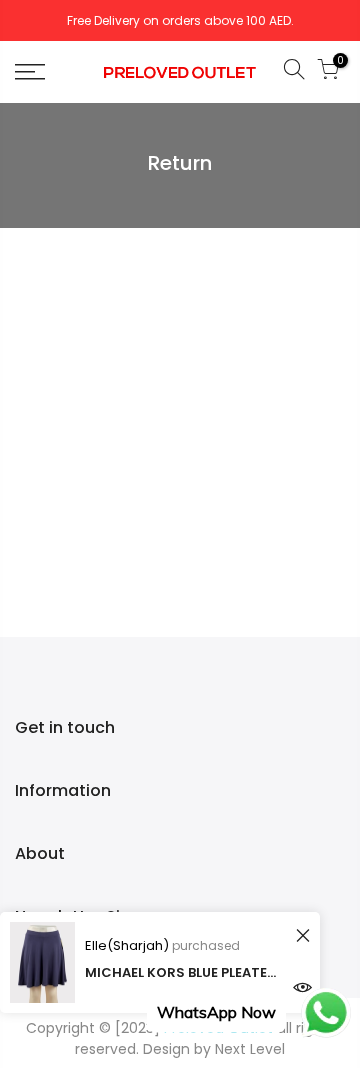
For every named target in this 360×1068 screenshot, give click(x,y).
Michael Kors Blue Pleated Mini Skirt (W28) (185, 972)
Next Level (250, 1049)
